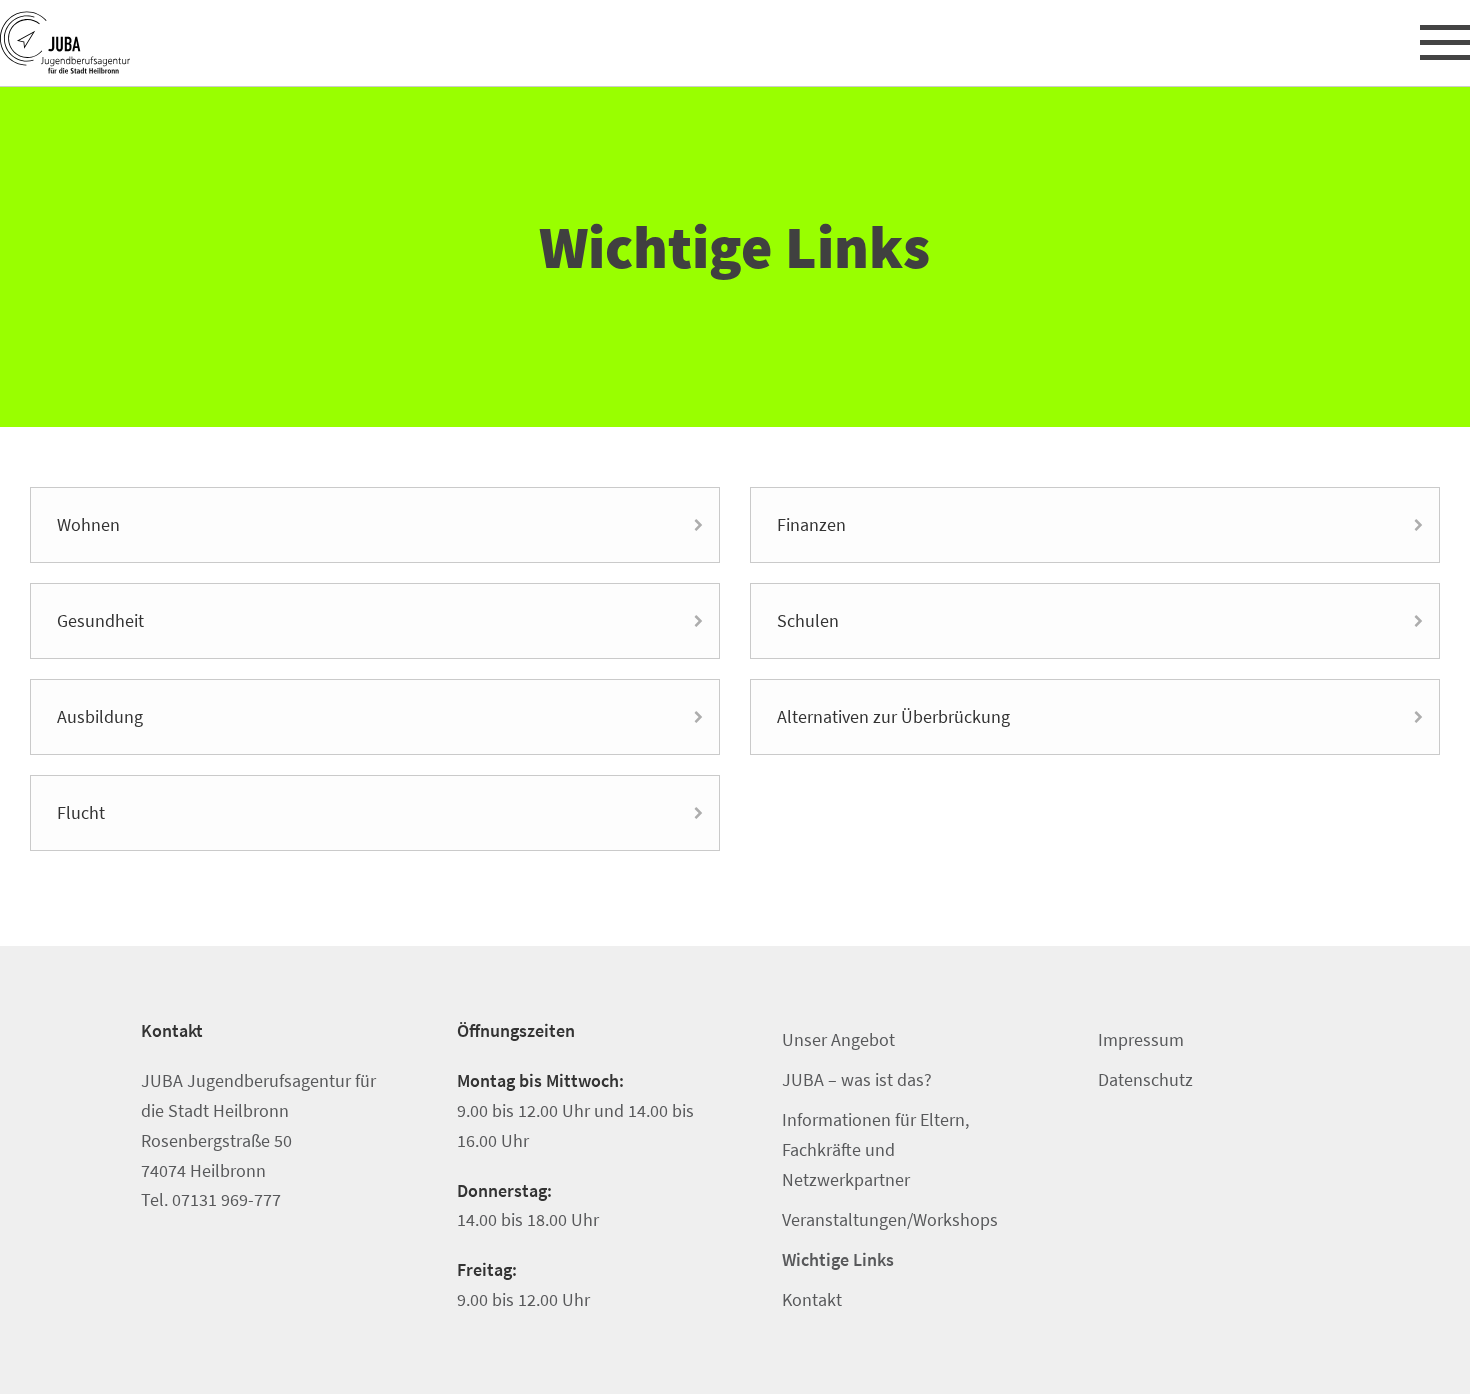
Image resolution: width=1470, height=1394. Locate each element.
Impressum (1141, 1039)
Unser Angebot (838, 1039)
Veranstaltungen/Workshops (890, 1219)
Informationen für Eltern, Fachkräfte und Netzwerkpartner (875, 1149)
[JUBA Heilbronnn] (117, 43)
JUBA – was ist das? (857, 1079)
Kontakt (812, 1299)
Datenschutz (1145, 1079)
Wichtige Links (838, 1259)
